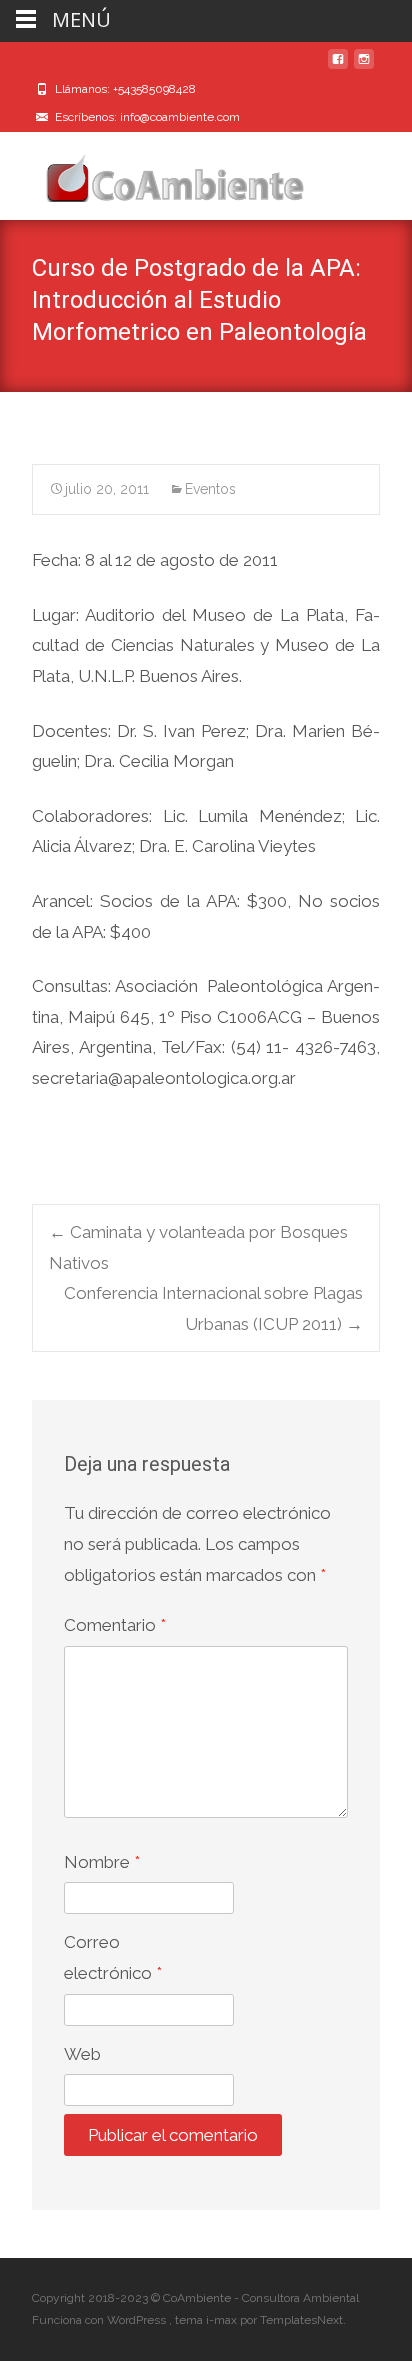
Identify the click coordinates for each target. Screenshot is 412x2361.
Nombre (102, 1862)
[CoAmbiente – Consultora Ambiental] (156, 172)
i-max (223, 2320)
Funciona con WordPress (100, 2320)
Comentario (115, 1625)
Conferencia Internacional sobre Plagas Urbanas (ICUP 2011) (213, 1308)
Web (82, 2054)
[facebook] (338, 67)
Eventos (210, 489)
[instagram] (364, 67)
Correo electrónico (113, 1957)
